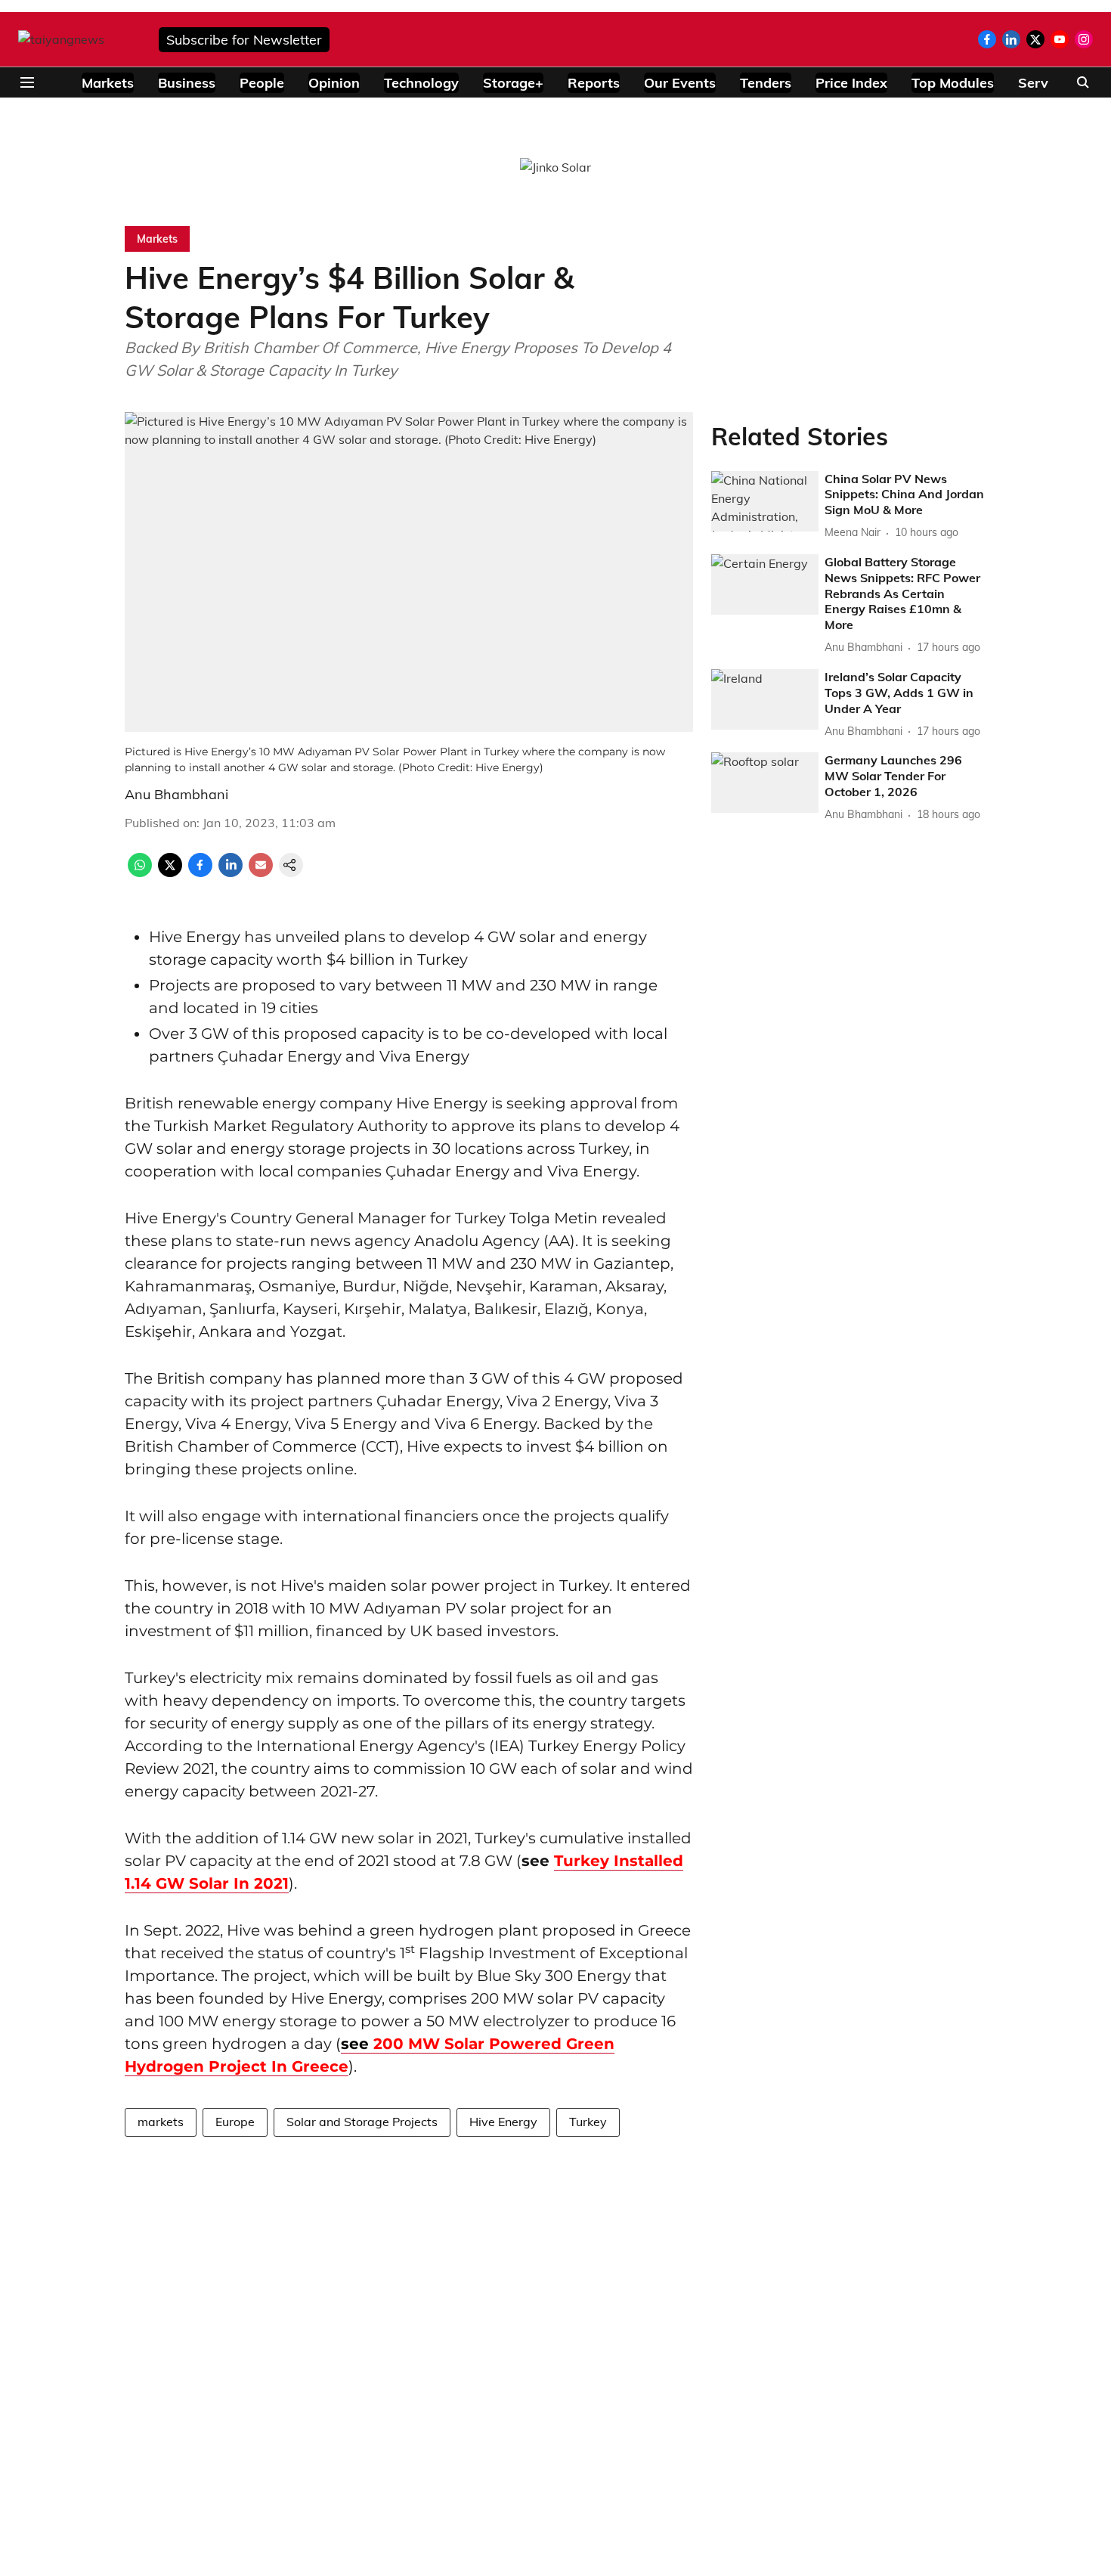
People (262, 83)
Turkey (588, 2122)
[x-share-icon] (170, 873)
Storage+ (513, 83)
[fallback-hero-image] (765, 501)
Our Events (680, 83)
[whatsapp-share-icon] (140, 873)
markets (161, 2122)
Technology (421, 83)
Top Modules (953, 83)
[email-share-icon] (261, 873)
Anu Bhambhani (176, 794)
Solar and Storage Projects (362, 2122)
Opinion (334, 83)
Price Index (851, 83)
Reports (594, 83)
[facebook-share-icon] (200, 873)
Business (187, 83)
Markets (108, 83)
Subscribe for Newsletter (244, 40)
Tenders (766, 83)
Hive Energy (503, 2122)
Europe (235, 2122)
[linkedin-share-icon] (231, 873)
